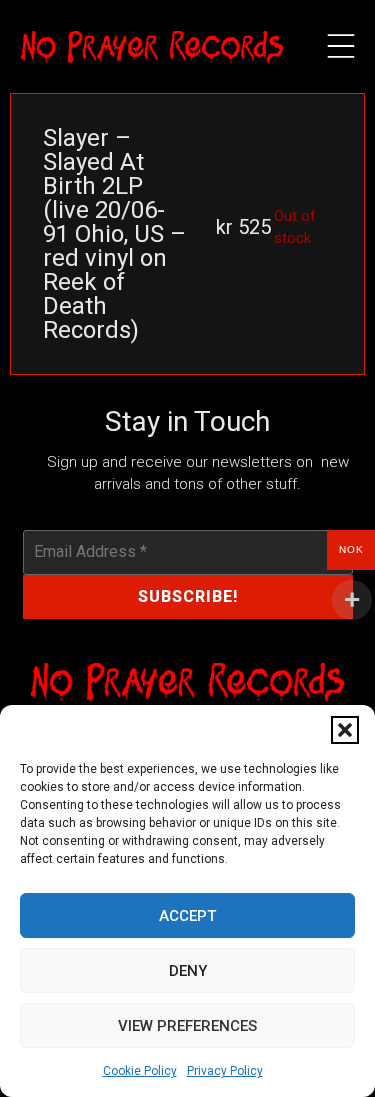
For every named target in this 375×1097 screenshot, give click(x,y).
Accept (187, 916)
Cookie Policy (140, 1071)
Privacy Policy (225, 1071)
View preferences (187, 1026)
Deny (188, 971)
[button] (345, 730)
